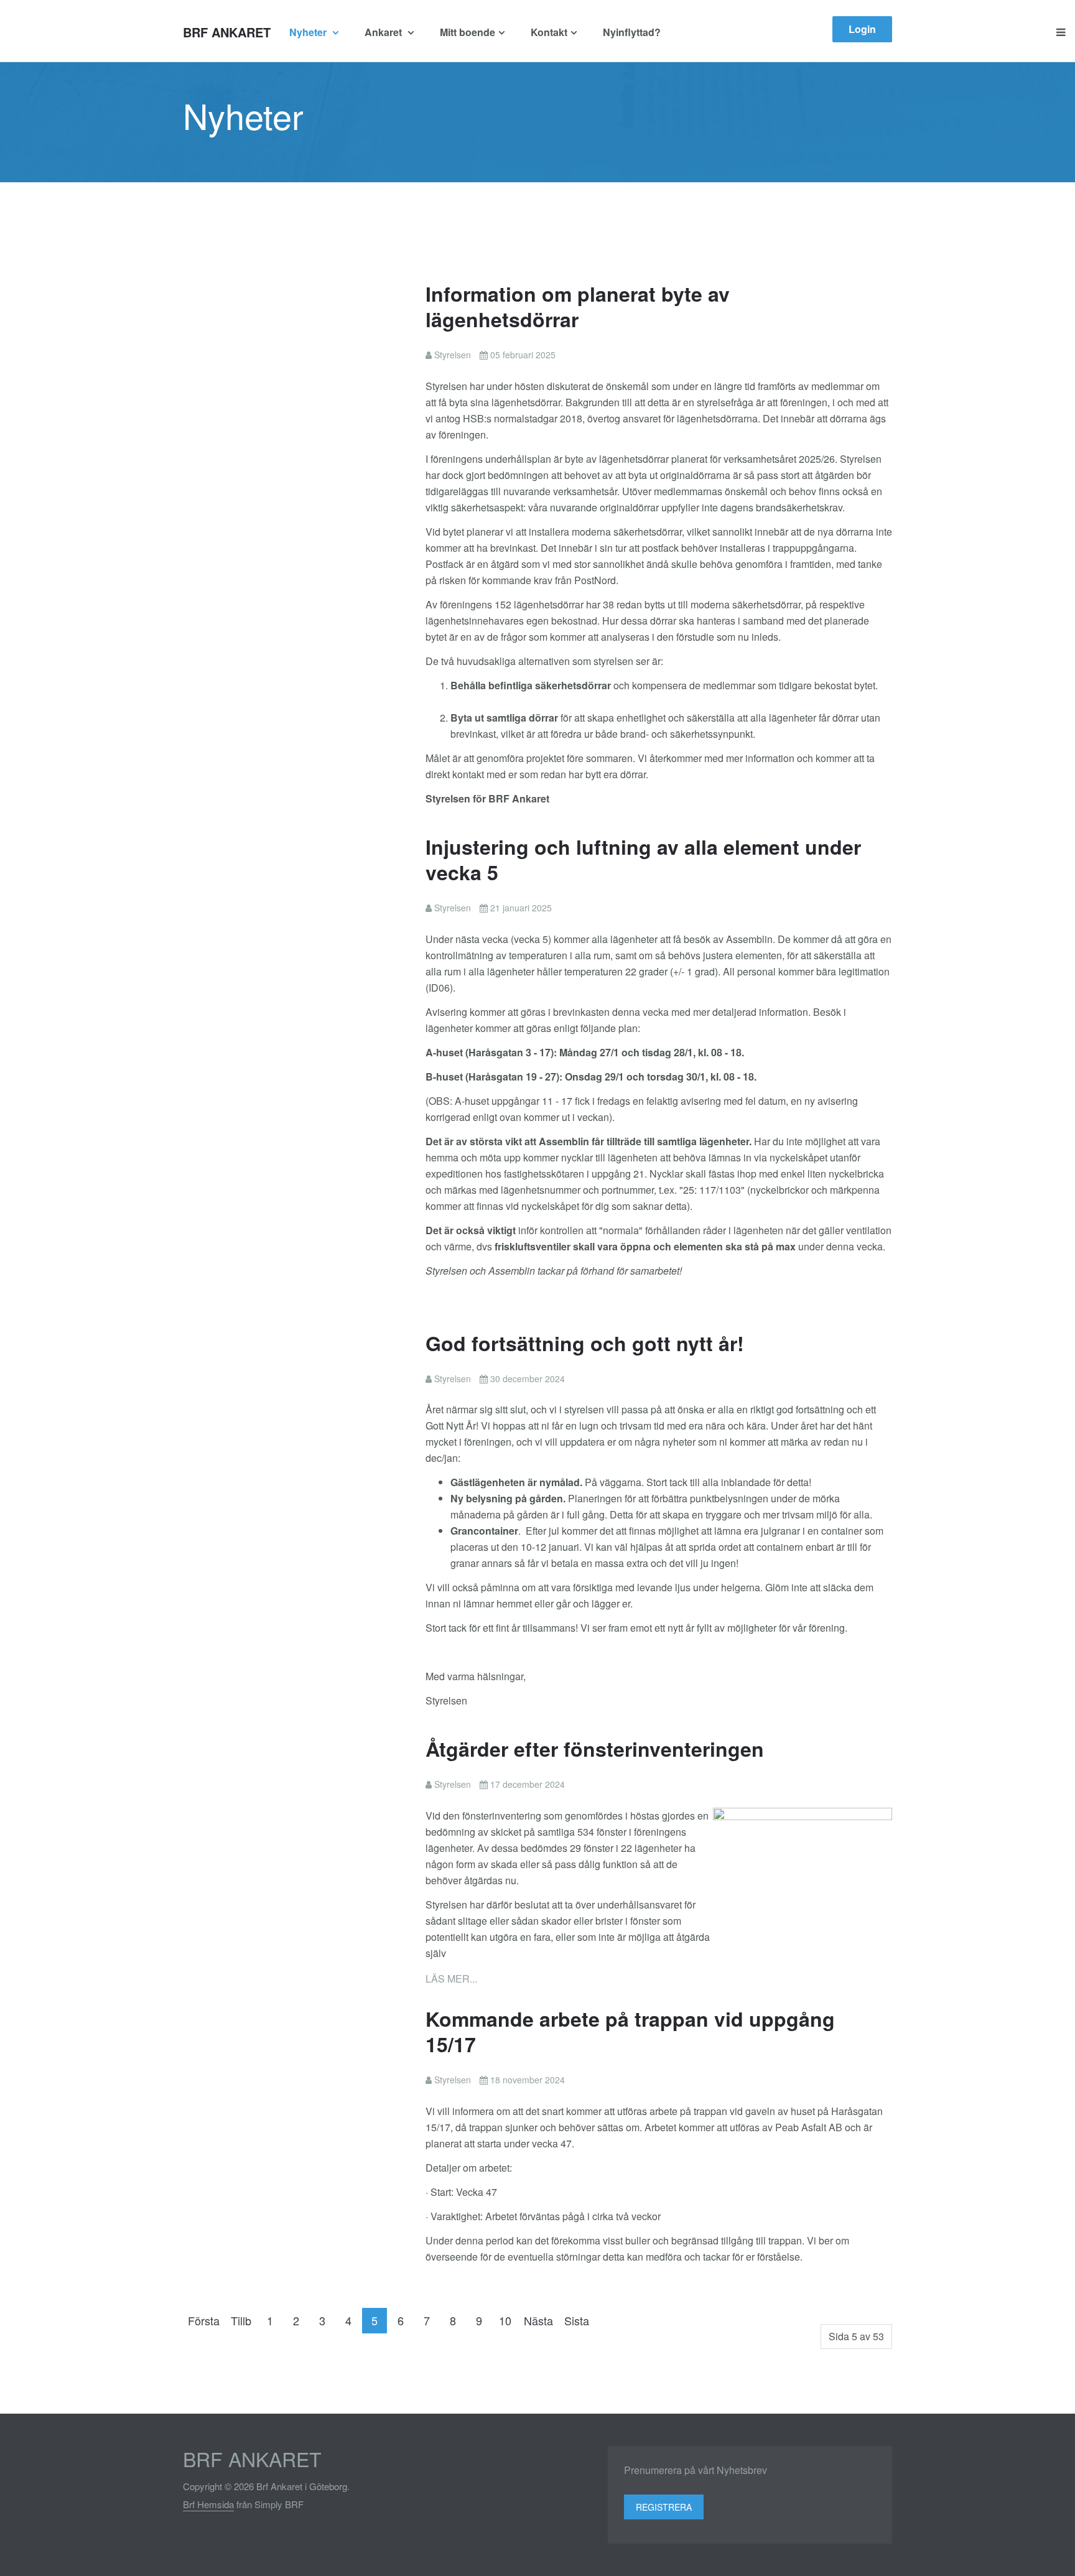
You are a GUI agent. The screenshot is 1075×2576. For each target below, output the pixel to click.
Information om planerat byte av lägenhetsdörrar (578, 306)
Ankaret (384, 32)
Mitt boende (468, 32)
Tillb (241, 2320)
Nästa (538, 2320)
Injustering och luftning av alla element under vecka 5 (643, 859)
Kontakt (549, 32)
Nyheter (309, 32)
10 (505, 2320)
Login (862, 29)
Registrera (664, 2507)
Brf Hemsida (208, 2504)
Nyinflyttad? (632, 32)
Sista (577, 2320)
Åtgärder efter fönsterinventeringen (595, 1749)
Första (204, 2320)
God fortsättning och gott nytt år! (585, 1343)
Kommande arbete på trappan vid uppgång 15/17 (630, 2031)
